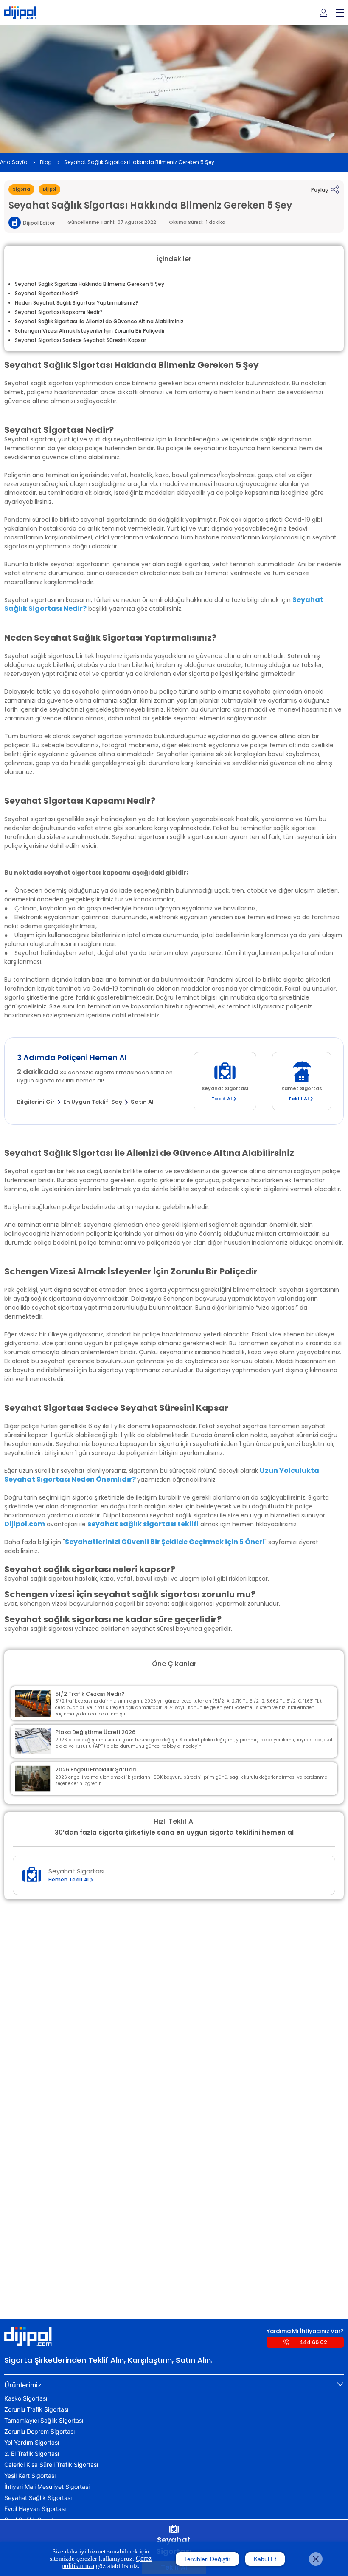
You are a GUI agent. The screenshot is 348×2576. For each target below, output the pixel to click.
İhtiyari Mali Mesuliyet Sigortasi (47, 2487)
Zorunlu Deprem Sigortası (39, 2432)
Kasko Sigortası (26, 2398)
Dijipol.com (25, 1524)
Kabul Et (265, 2559)
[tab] (174, 2385)
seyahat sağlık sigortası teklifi (143, 1524)
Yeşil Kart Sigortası (30, 2476)
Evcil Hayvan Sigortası (35, 2509)
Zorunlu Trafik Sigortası (36, 2409)
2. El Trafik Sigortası (32, 2454)
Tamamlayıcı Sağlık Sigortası (44, 2421)
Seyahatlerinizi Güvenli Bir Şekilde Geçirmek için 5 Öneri (165, 1542)
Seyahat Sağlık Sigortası (38, 2498)
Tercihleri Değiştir (207, 2559)
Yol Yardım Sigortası (32, 2443)
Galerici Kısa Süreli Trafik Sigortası (51, 2465)
